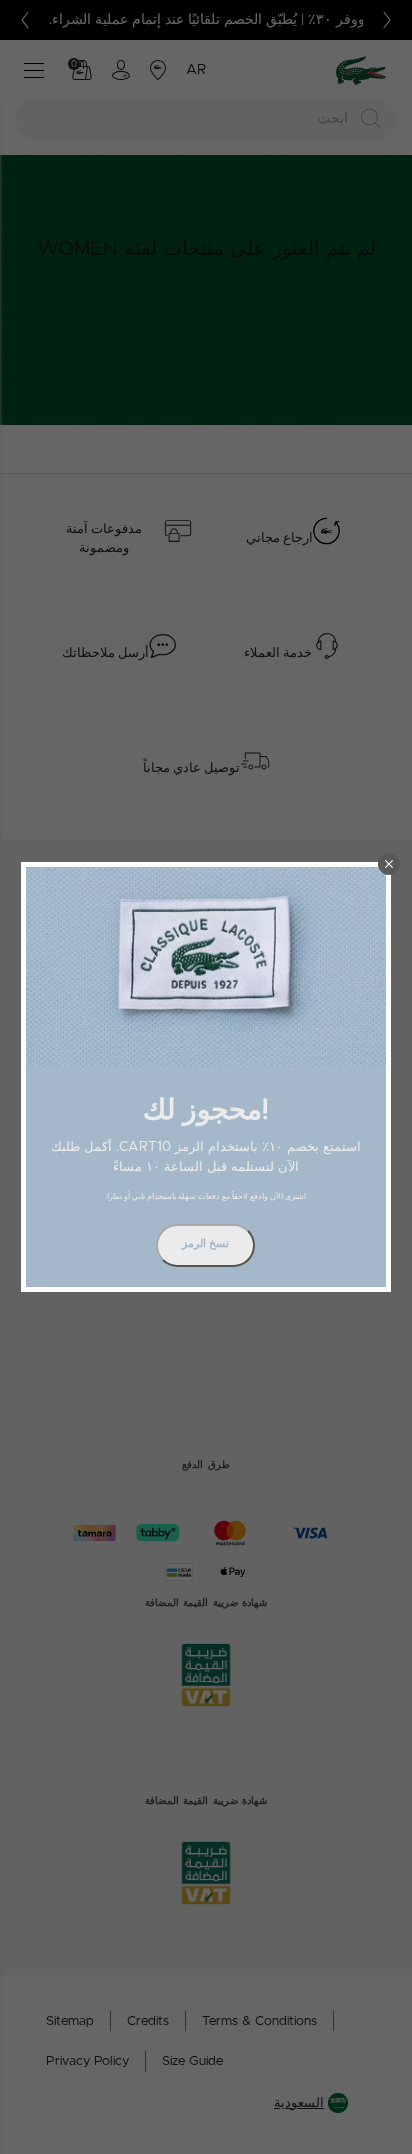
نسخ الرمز (205, 1243)
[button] (389, 864)
